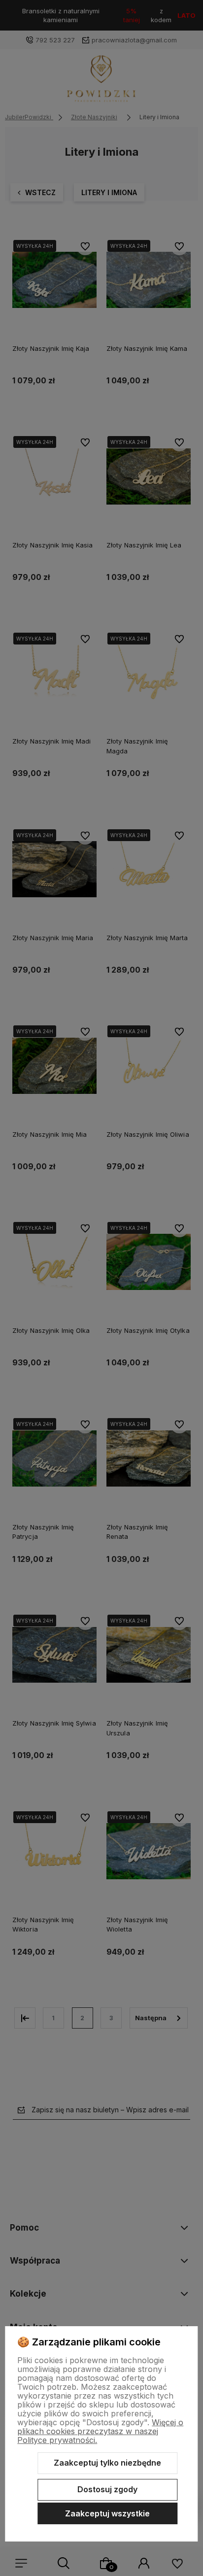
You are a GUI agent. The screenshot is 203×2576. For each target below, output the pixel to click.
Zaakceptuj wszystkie (107, 2513)
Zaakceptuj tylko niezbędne (107, 2463)
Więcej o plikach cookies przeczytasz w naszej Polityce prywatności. (100, 2431)
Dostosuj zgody (107, 2489)
